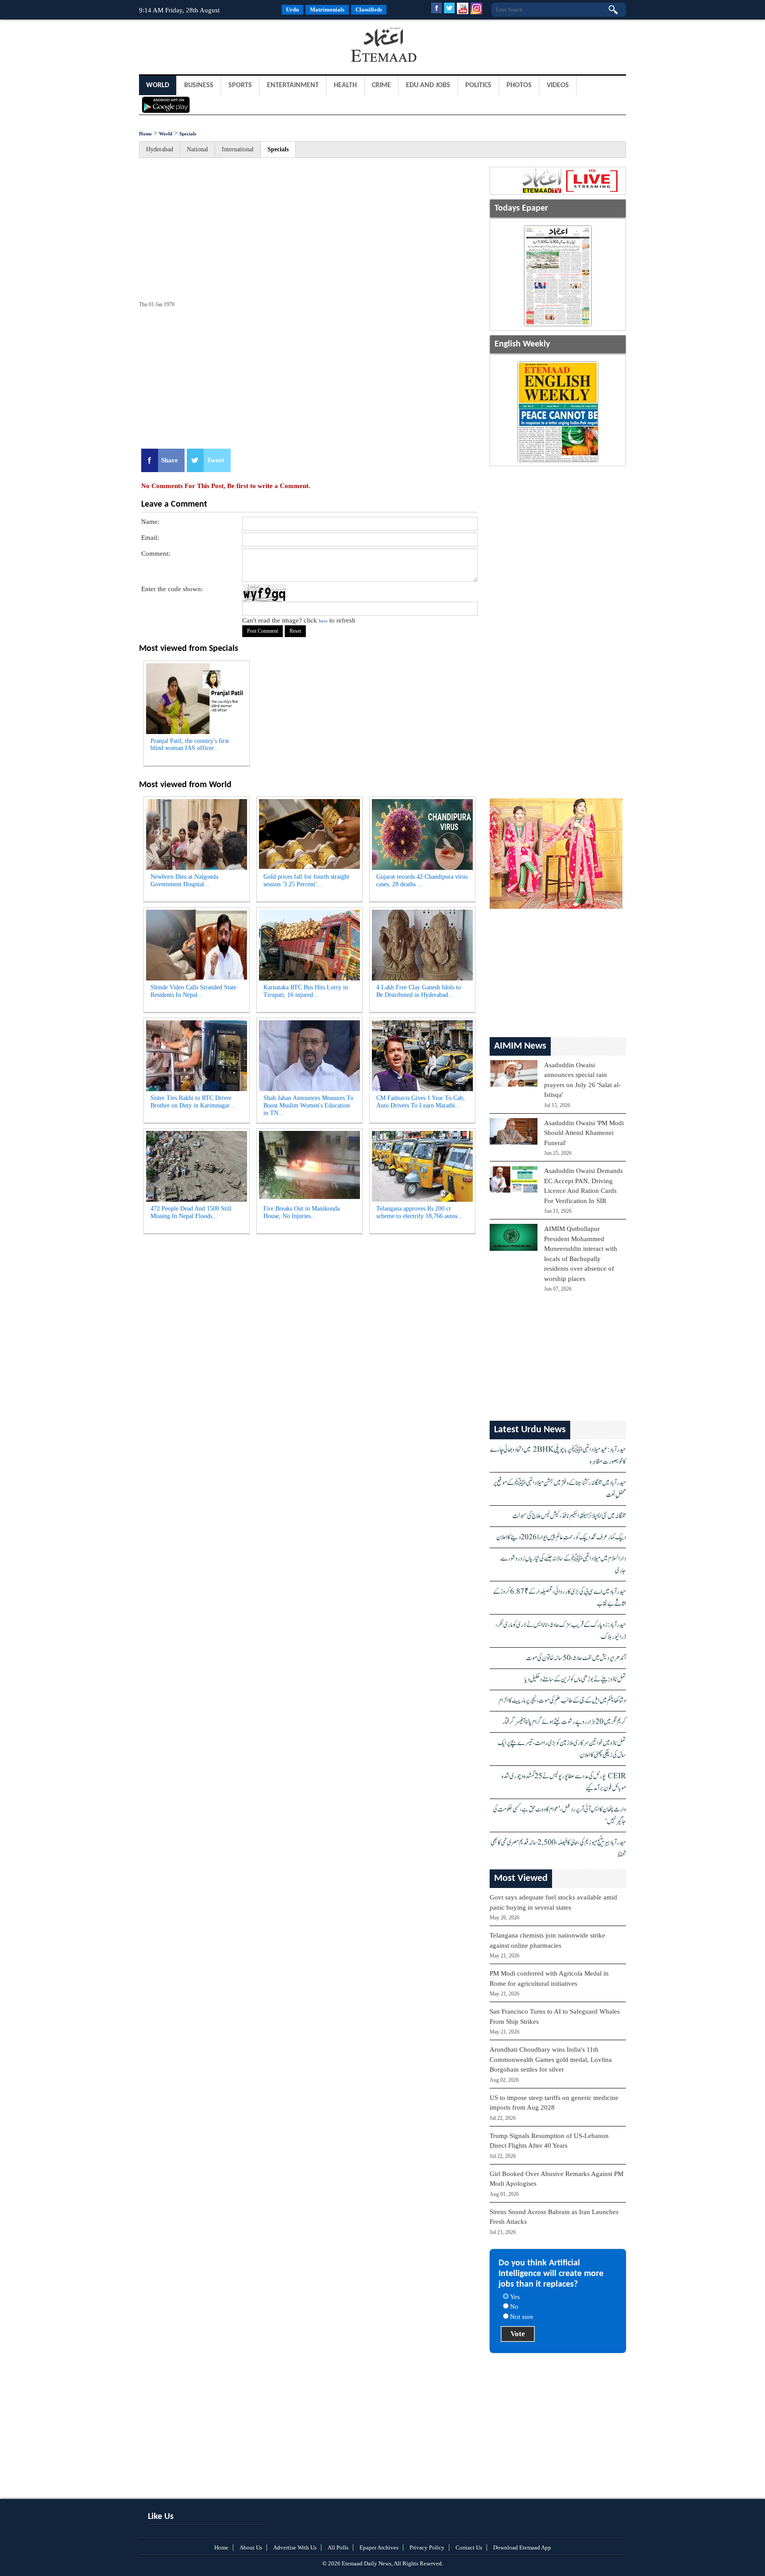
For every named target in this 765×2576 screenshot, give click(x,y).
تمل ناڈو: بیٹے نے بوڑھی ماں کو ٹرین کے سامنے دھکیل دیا (575, 1679)
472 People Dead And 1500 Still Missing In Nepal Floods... (191, 1212)
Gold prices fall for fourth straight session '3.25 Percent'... (306, 880)
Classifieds (369, 10)
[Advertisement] (210, 46)
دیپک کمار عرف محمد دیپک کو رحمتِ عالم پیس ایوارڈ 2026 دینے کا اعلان (561, 1537)
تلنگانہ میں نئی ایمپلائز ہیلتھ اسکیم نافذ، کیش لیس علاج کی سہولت (569, 1516)
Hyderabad (160, 149)
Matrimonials (327, 10)
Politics (478, 85)
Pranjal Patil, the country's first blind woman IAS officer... (190, 745)
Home (145, 134)
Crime (381, 85)
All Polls (338, 2547)
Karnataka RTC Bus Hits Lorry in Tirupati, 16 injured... (306, 991)
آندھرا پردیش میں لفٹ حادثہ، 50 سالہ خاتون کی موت (576, 1658)
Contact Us (469, 2547)
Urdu (292, 10)
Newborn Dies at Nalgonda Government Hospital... (184, 880)
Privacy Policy (427, 2547)
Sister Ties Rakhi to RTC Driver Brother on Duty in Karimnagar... (193, 1102)
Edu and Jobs (428, 85)
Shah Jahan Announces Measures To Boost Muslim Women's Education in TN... (308, 1105)
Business (199, 85)
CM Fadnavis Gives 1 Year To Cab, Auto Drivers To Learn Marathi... (421, 1102)
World (158, 85)
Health (345, 85)
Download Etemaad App (522, 2547)
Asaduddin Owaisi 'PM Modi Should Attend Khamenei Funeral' (584, 1133)
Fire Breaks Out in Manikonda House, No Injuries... (301, 1212)
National (197, 149)
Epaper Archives (379, 2547)
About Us (251, 2547)
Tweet (215, 460)
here (323, 621)
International (238, 149)
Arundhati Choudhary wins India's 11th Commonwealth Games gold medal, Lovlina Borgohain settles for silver (551, 2059)
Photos (519, 85)
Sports (240, 85)
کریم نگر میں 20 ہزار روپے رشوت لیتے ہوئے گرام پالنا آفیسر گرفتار (564, 1722)
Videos (558, 85)
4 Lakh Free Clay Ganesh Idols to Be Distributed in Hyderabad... (419, 991)
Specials (188, 134)
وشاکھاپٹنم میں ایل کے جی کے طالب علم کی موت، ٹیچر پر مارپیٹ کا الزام (562, 1701)
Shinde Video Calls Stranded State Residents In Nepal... (193, 991)
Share (170, 460)
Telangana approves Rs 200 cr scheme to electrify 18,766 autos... (419, 1212)
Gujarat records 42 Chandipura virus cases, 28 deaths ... (422, 880)
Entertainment (293, 85)
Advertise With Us (295, 2547)
